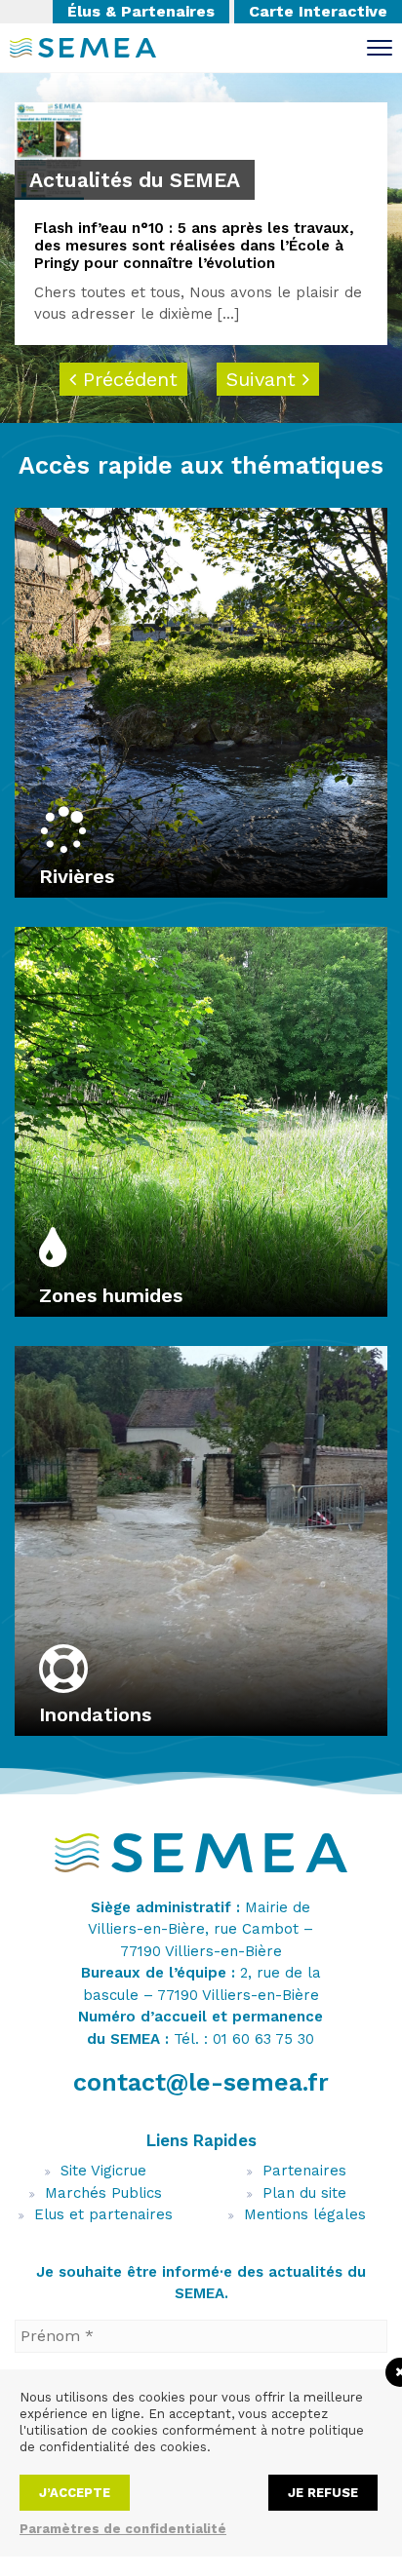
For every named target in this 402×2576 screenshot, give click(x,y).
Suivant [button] (264, 379)
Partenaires (304, 2171)
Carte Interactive (318, 11)
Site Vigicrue (103, 2171)
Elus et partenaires (103, 2214)
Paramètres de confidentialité (123, 2529)
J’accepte (75, 2493)
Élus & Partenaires (141, 11)
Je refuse (323, 2493)
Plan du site (304, 2193)
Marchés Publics (103, 2193)
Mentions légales (305, 2214)
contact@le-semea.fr (201, 2082)
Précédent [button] (127, 379)
